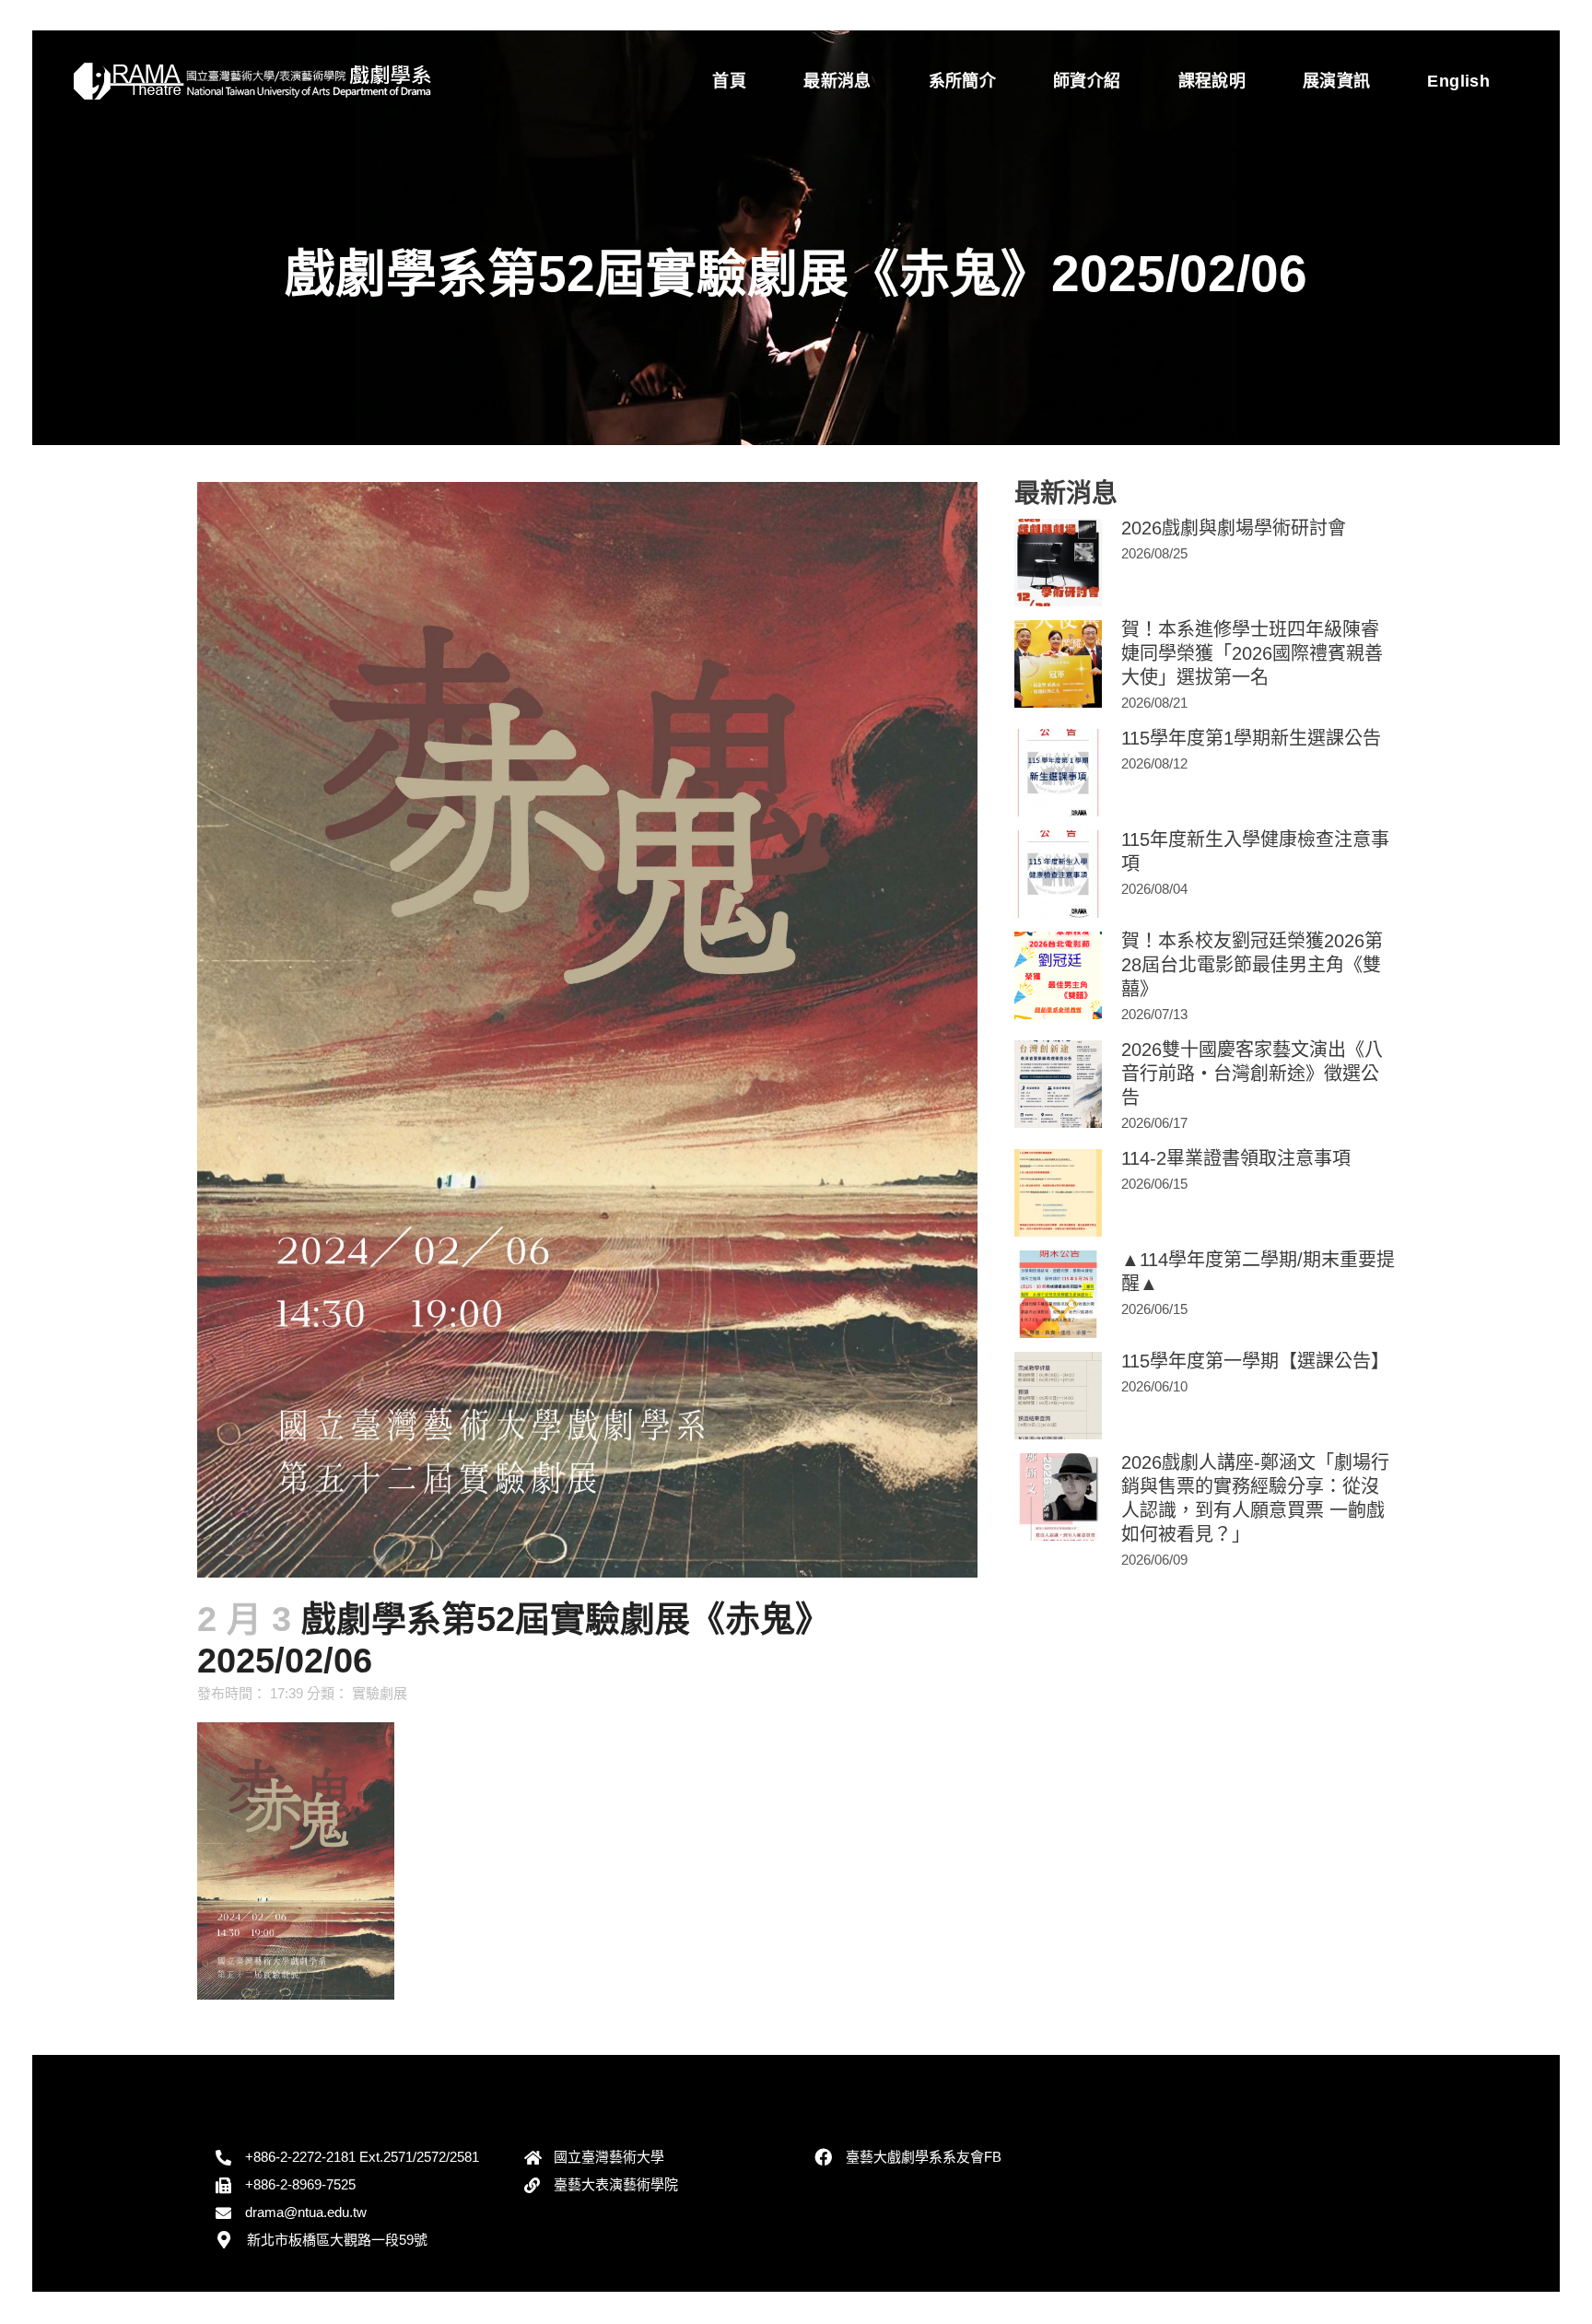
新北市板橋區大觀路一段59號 (337, 2240)
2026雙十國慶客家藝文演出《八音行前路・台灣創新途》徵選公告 (1252, 1074)
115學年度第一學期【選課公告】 (1255, 1361)
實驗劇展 (380, 1693)
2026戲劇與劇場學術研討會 (1234, 528)
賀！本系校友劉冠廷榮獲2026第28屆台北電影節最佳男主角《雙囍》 (1252, 965)
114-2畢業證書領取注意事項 (1236, 1158)
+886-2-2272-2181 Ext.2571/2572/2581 (362, 2157)
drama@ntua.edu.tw (306, 2212)
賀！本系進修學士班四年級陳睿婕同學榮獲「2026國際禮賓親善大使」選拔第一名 (1252, 653)
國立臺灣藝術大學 (609, 2157)
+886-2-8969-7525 (300, 2184)
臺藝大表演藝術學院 (616, 2184)
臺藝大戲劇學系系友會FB (924, 2157)
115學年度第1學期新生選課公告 (1251, 738)
